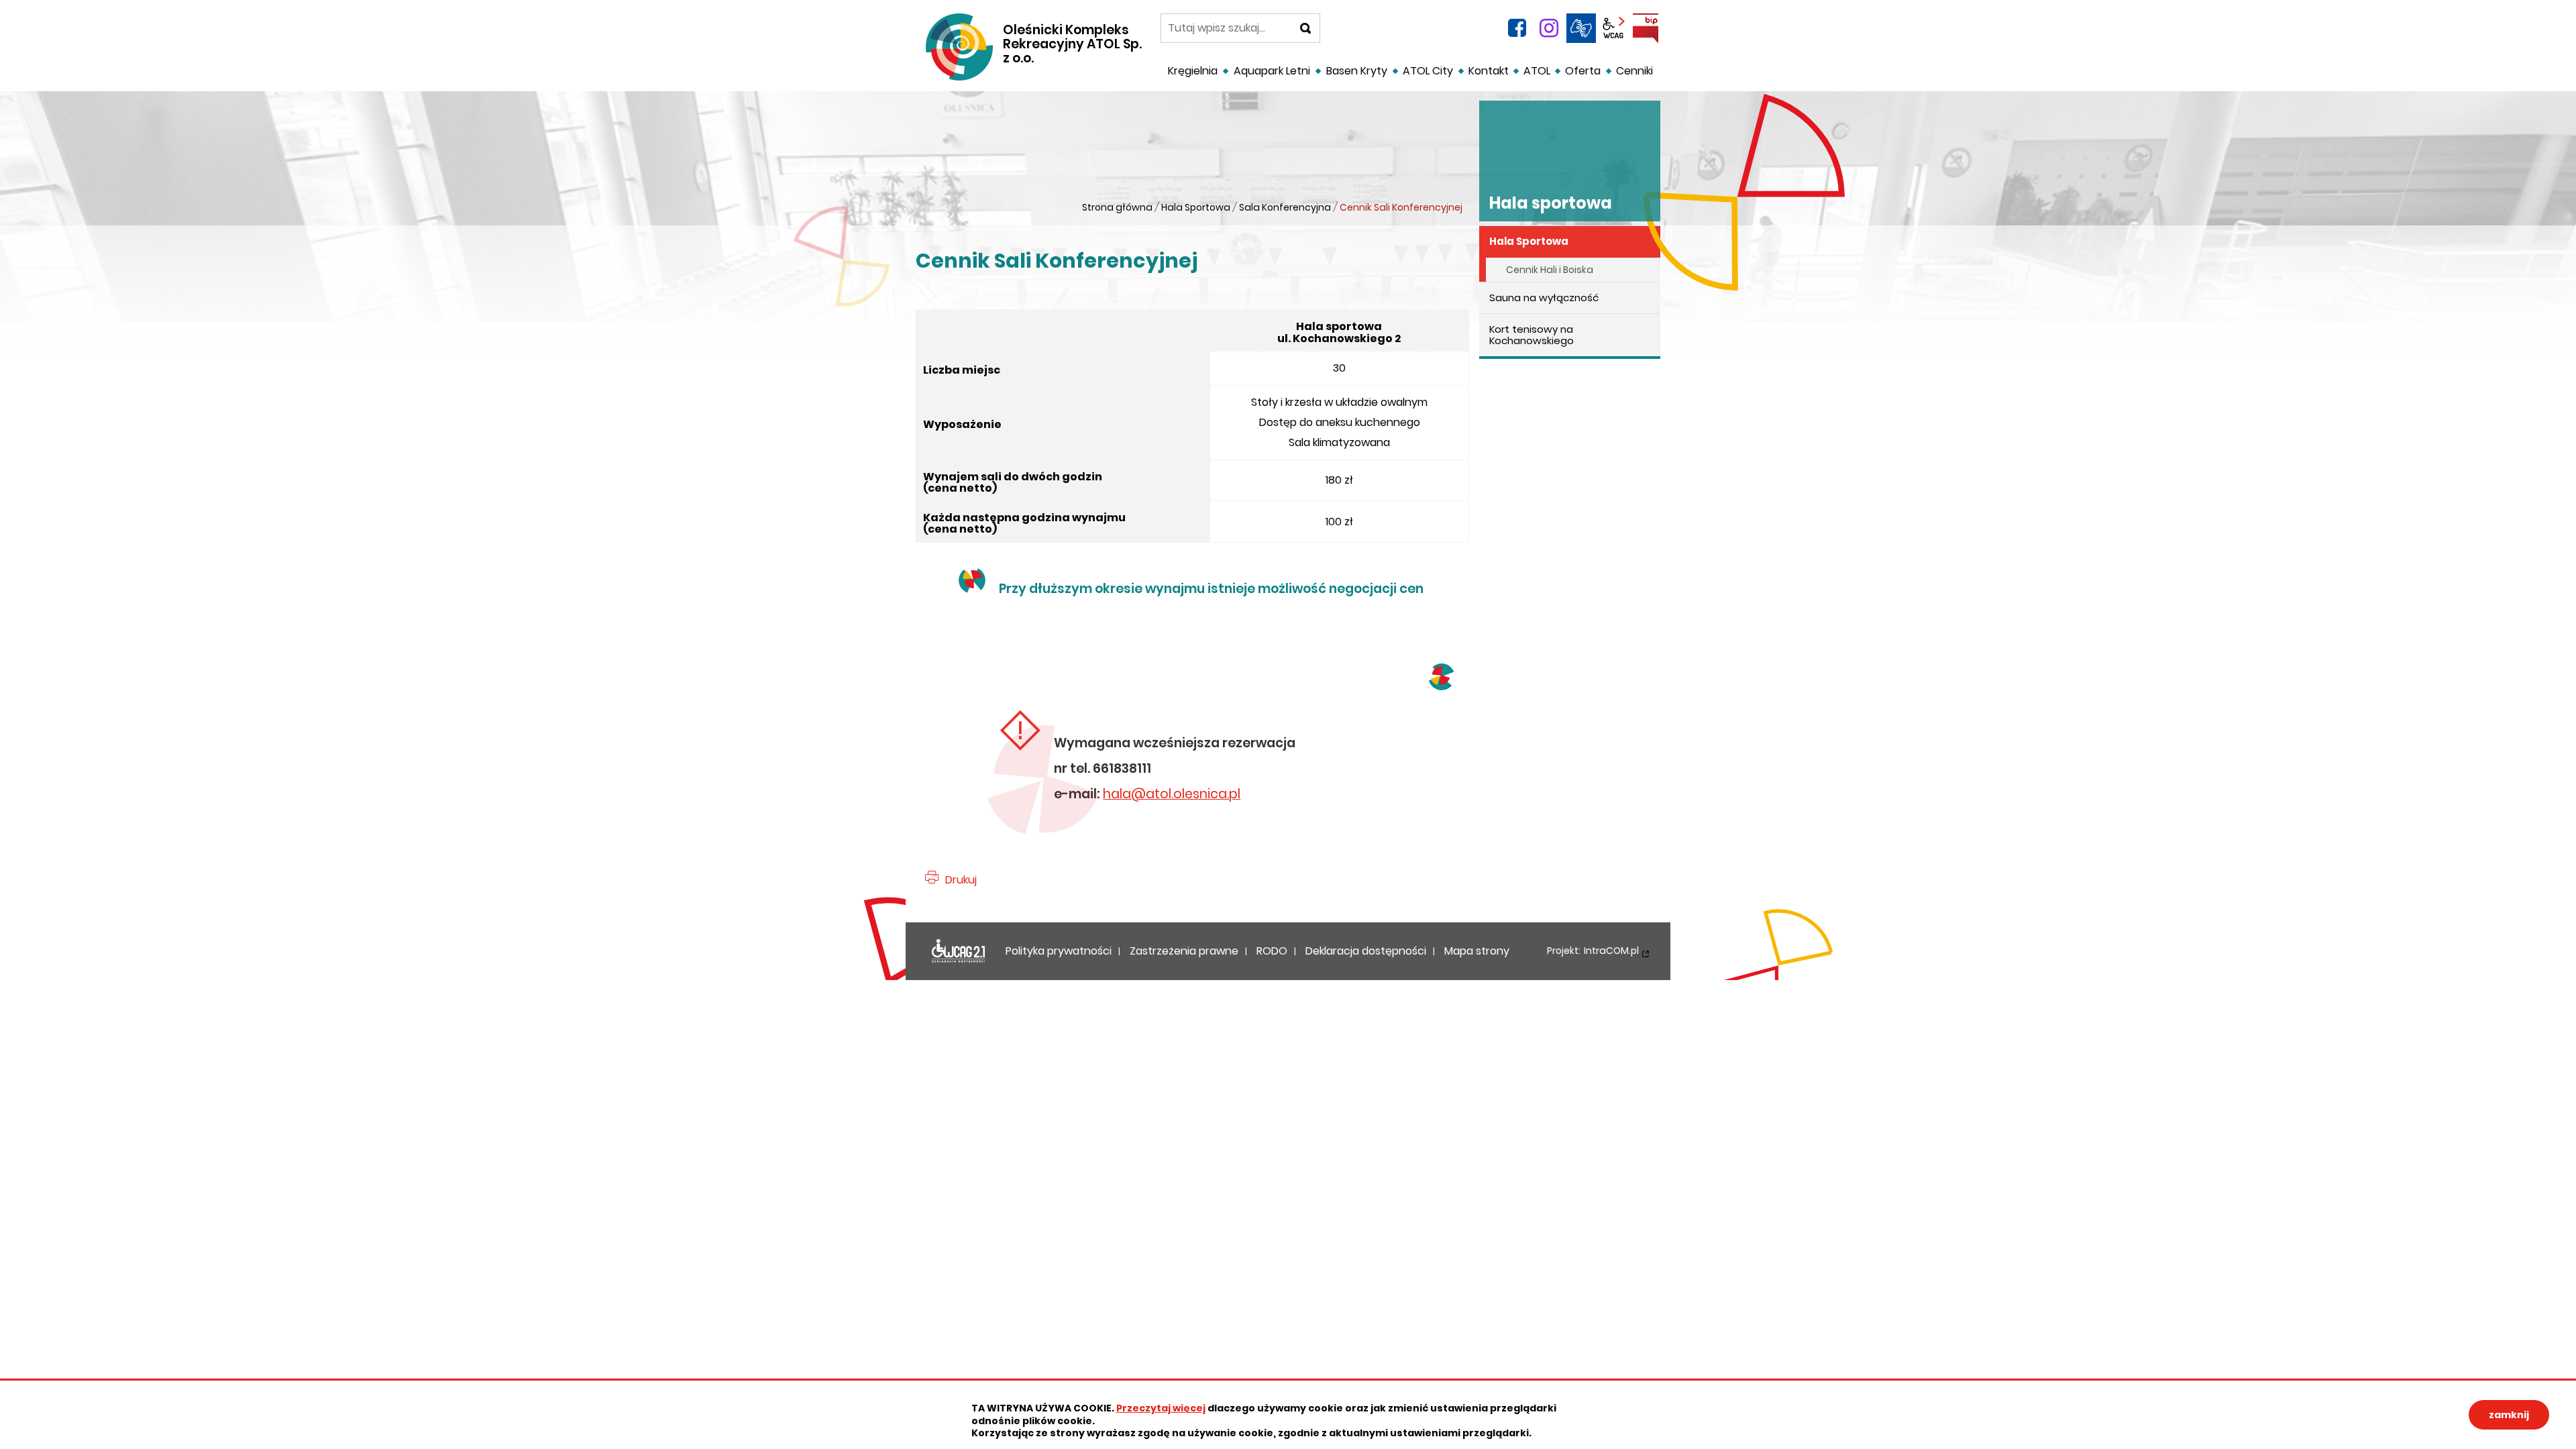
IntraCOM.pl (1611, 951)
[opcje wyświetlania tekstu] (1613, 28)
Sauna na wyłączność (1544, 298)
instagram (1549, 28)
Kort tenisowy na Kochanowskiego (1532, 335)
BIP (1646, 28)
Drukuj (961, 880)
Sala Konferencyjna (1285, 207)
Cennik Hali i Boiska (1550, 270)
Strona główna (1117, 207)
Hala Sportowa (1196, 207)
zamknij (2509, 1415)
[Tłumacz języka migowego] (1581, 28)
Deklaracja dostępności (959, 951)
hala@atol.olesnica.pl (1172, 794)
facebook (1517, 28)
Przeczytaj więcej (1161, 1408)
